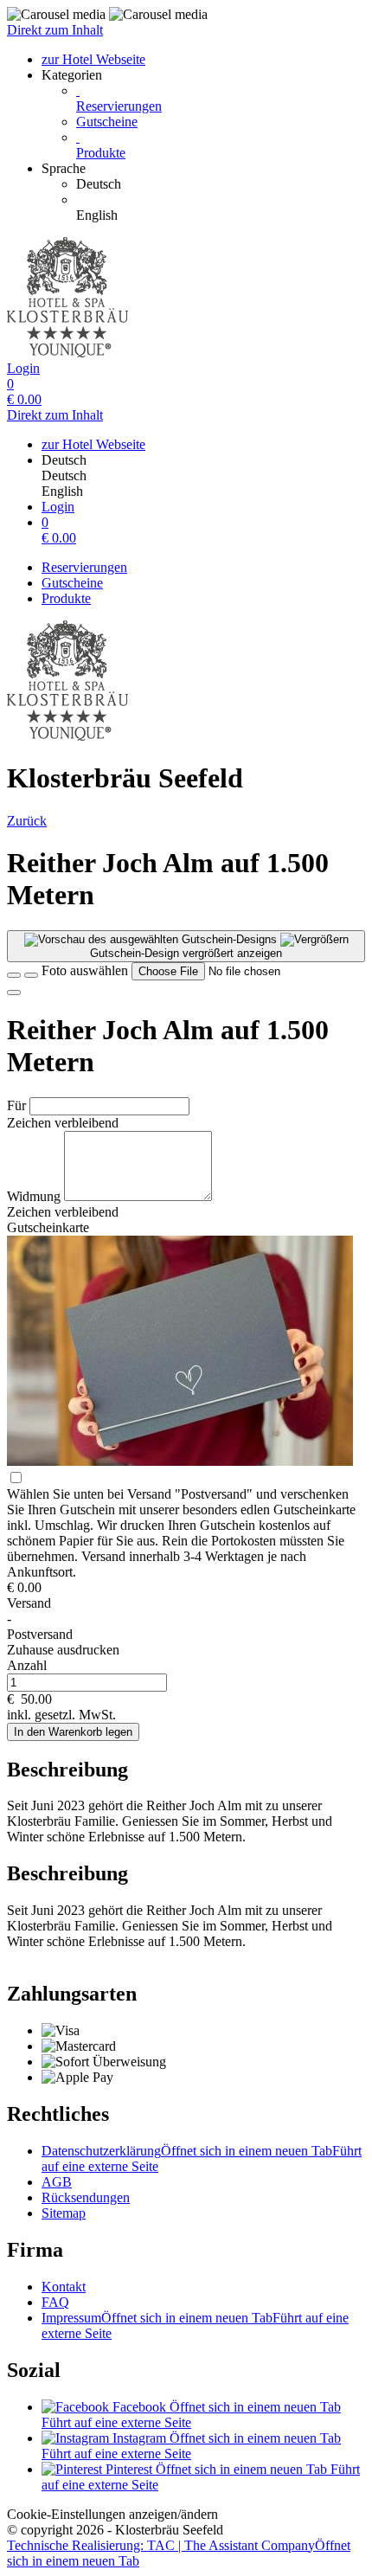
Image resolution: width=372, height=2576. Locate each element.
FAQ (55, 2302)
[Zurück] (14, 975)
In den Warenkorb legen (73, 1732)
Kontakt (64, 2287)
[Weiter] (14, 992)
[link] (221, 184)
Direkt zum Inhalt (55, 30)
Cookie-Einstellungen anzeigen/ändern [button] (112, 2514)
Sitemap (64, 2213)
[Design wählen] (31, 975)
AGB (57, 2182)
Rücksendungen (86, 2197)
